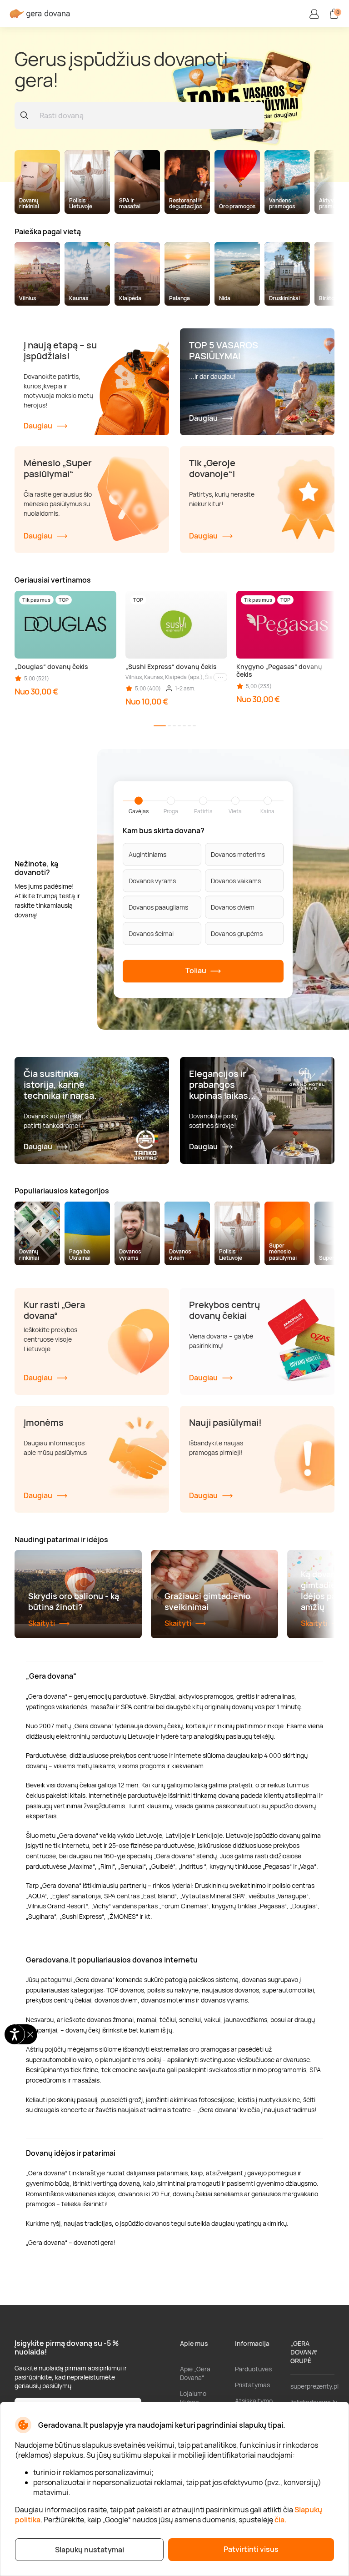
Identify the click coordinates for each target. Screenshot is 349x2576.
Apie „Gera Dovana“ (195, 2373)
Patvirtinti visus (251, 2549)
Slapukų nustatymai (90, 2550)
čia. (281, 2520)
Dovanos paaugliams (158, 907)
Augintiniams (147, 854)
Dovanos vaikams (236, 880)
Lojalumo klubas (193, 2398)
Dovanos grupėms (237, 933)
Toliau (197, 971)
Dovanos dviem (233, 907)
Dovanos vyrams (152, 880)
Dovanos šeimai (151, 933)
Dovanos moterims (238, 854)
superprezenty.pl (314, 2386)
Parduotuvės (253, 2369)
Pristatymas (252, 2385)
